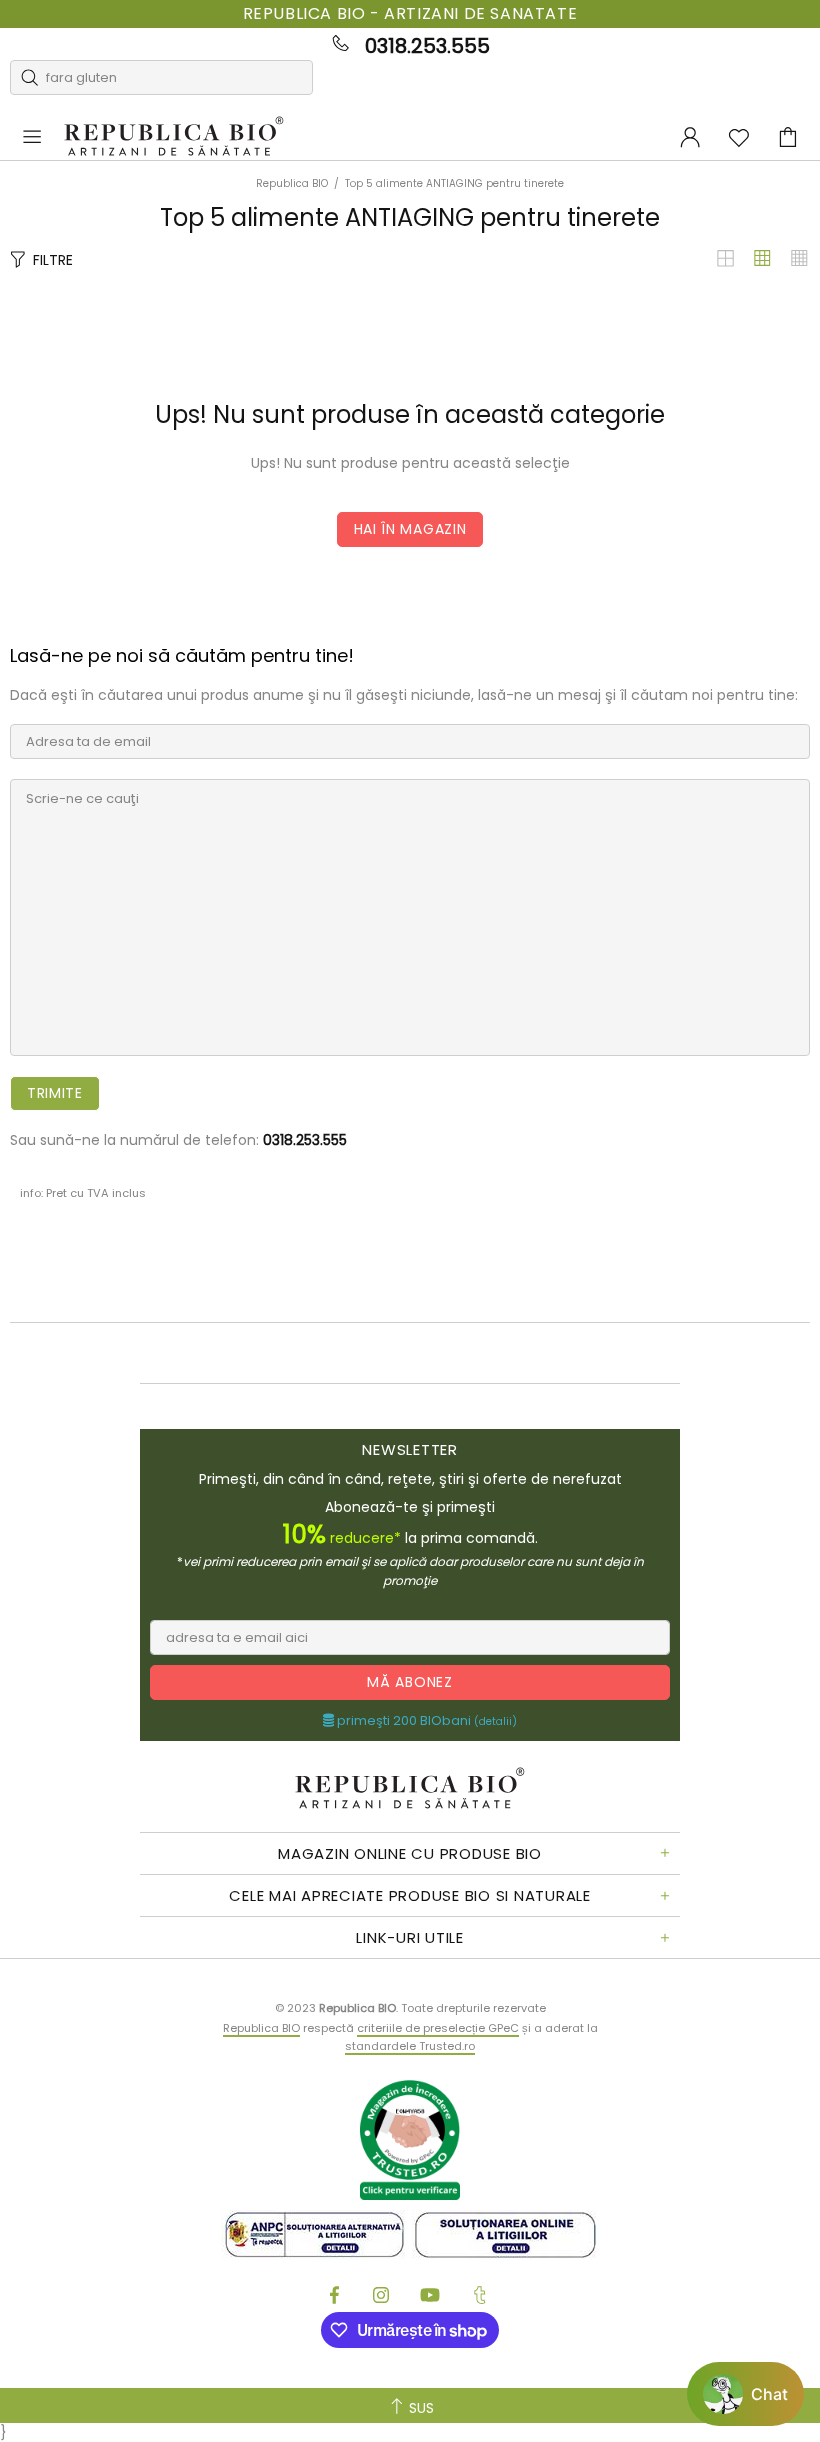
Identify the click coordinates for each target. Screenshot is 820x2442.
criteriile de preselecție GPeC (438, 2028)
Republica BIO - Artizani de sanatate (410, 14)
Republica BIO (174, 137)
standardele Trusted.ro (410, 2046)
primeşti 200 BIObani (425, 1721)
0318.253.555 (427, 46)
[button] (745, 2394)
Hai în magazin (410, 529)
